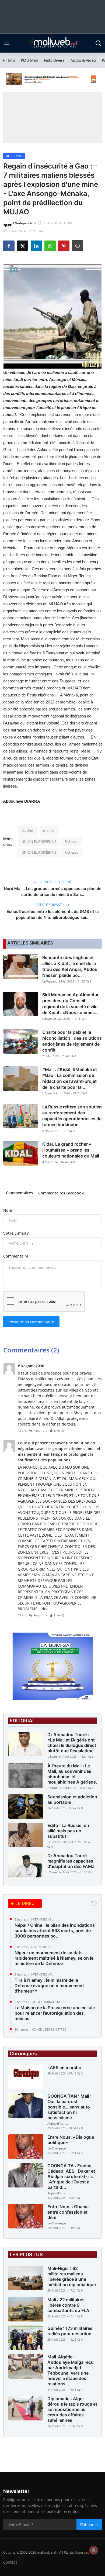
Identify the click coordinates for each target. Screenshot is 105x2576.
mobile (49, 830)
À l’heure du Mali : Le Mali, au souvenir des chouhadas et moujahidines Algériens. (72, 1774)
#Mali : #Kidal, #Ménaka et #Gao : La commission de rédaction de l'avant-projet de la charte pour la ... (70, 1078)
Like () (59, 1430)
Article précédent (56, 882)
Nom (8, 1210)
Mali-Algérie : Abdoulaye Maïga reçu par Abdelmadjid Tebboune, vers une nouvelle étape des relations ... (71, 2370)
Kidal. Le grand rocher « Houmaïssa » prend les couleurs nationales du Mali (71, 1150)
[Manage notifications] (94, 2550)
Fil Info (9, 60)
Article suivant (49, 905)
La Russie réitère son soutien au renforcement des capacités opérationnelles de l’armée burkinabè (72, 1116)
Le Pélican (54, 1842)
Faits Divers (54, 60)
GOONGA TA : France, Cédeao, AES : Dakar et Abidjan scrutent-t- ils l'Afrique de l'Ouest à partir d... (71, 2176)
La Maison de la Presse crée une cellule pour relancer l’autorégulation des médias (55, 2013)
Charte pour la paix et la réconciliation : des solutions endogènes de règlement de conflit (72, 1041)
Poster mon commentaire (31, 1322)
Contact (10, 2562)
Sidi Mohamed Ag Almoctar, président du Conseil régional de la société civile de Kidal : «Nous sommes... (71, 1004)
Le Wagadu (50, 981)
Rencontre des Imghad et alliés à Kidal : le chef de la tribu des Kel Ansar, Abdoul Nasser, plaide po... (70, 966)
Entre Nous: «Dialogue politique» (71, 2140)
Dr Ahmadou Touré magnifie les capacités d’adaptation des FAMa (71, 1861)
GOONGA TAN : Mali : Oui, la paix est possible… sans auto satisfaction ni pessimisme (69, 2107)
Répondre (40, 1430)
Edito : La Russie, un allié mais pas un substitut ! (68, 1831)
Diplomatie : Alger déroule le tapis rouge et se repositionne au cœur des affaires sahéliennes (72, 2409)
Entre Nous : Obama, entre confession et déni (69, 2212)
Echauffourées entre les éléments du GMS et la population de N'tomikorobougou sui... (53, 914)
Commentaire (16, 1256)
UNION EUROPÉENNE (39, 842)
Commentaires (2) (31, 1350)
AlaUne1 (28, 830)
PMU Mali (29, 60)
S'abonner (89, 2525)
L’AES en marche (64, 2067)
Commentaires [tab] (19, 1193)
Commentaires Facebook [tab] (61, 1193)
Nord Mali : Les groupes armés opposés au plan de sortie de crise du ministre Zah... (53, 892)
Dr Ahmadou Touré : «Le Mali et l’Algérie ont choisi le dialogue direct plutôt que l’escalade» (72, 1743)
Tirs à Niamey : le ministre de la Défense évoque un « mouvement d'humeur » (49, 1986)
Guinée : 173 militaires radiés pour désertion (70, 2331)
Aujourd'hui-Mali (58, 2123)
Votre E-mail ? (16, 1233)
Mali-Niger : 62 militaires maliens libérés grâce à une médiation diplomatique (72, 2276)
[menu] (7, 43)
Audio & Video (83, 60)
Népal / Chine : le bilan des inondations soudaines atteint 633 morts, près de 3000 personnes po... (55, 1931)
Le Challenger (57, 2148)
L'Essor (47, 1019)
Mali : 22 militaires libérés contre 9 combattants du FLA (68, 2305)
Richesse (71, 842)
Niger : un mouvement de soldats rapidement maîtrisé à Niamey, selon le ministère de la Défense (54, 1958)
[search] (98, 43)
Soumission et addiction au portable (72, 1799)
